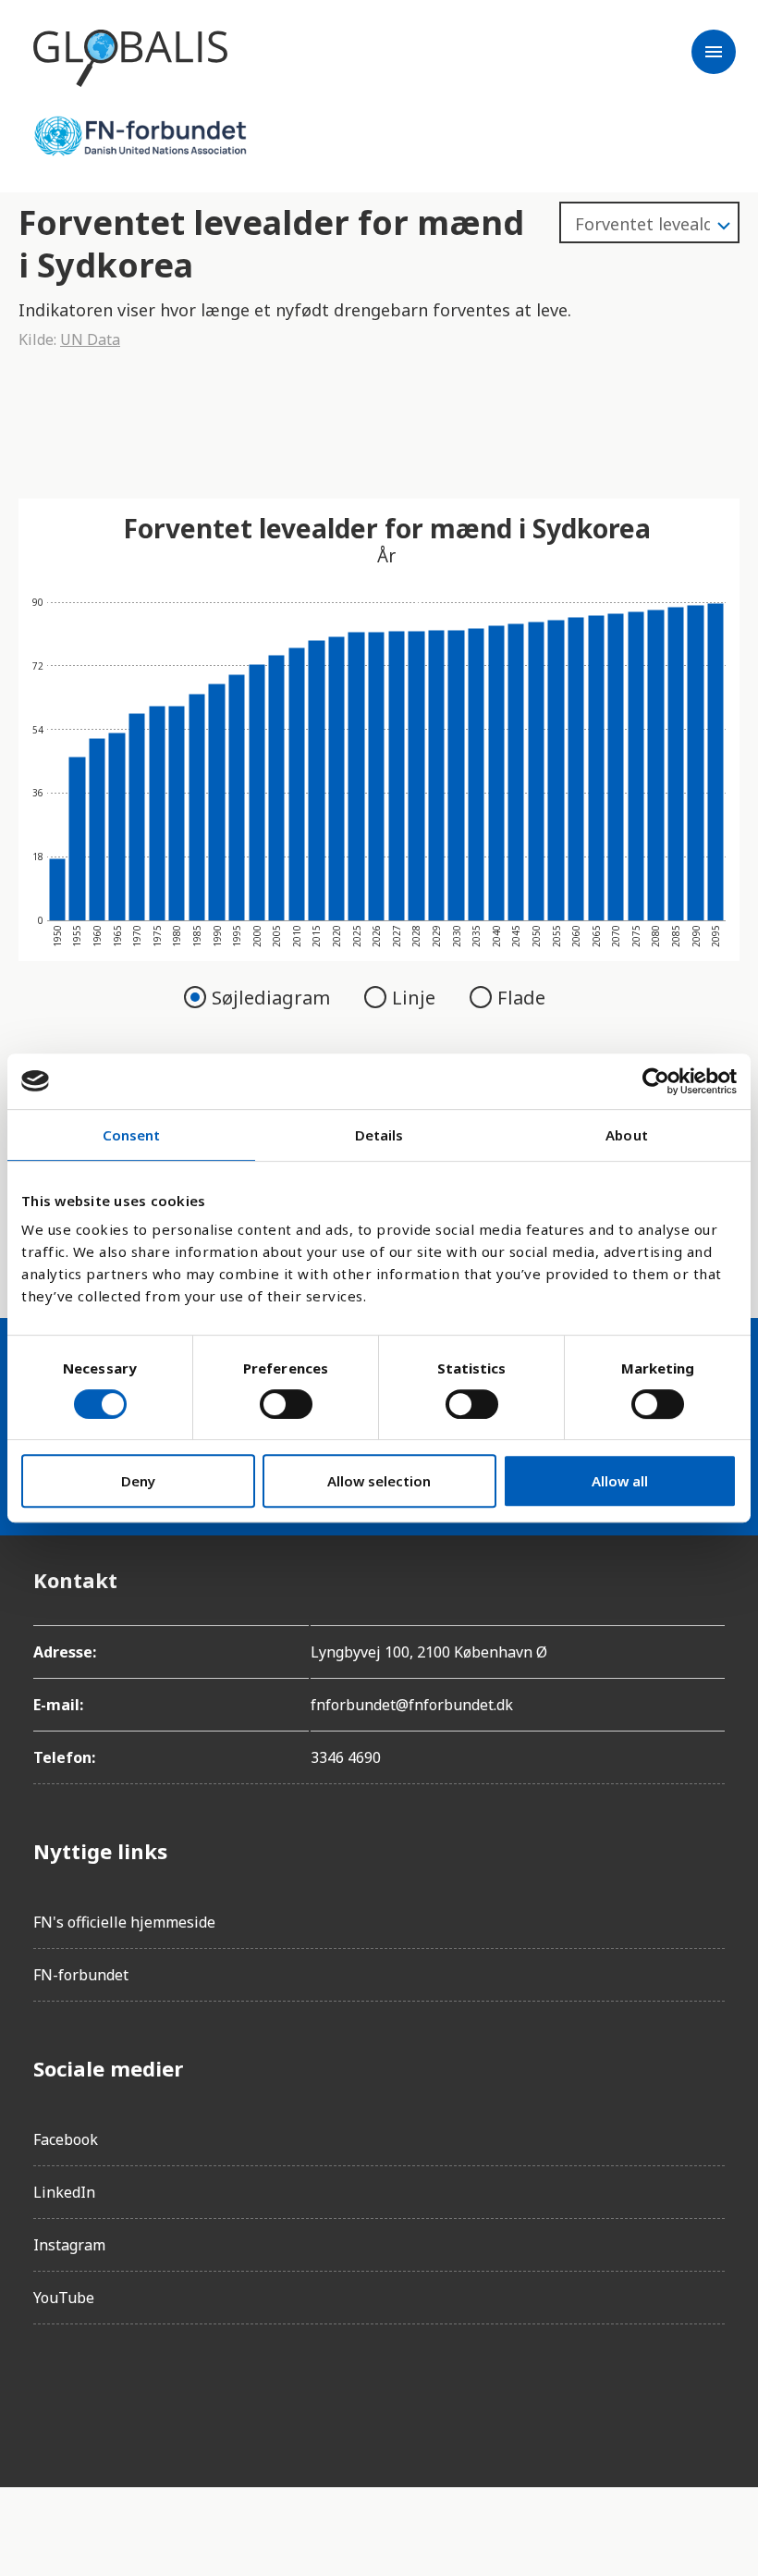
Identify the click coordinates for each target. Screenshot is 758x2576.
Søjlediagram (273, 998)
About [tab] (627, 1135)
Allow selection (379, 1481)
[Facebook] (48, 2391)
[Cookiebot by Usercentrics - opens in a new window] (656, 1081)
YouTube (64, 2298)
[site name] (130, 58)
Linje (416, 998)
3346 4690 (346, 1757)
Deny (138, 1481)
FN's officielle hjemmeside (124, 1922)
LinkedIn (64, 2192)
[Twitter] (152, 2391)
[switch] (286, 1404)
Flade (521, 998)
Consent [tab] (132, 1135)
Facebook (66, 2139)
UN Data (90, 339)
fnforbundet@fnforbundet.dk (412, 1705)
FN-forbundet (81, 1975)
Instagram (69, 2245)
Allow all (620, 1481)
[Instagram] (100, 2391)
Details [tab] (379, 1135)
